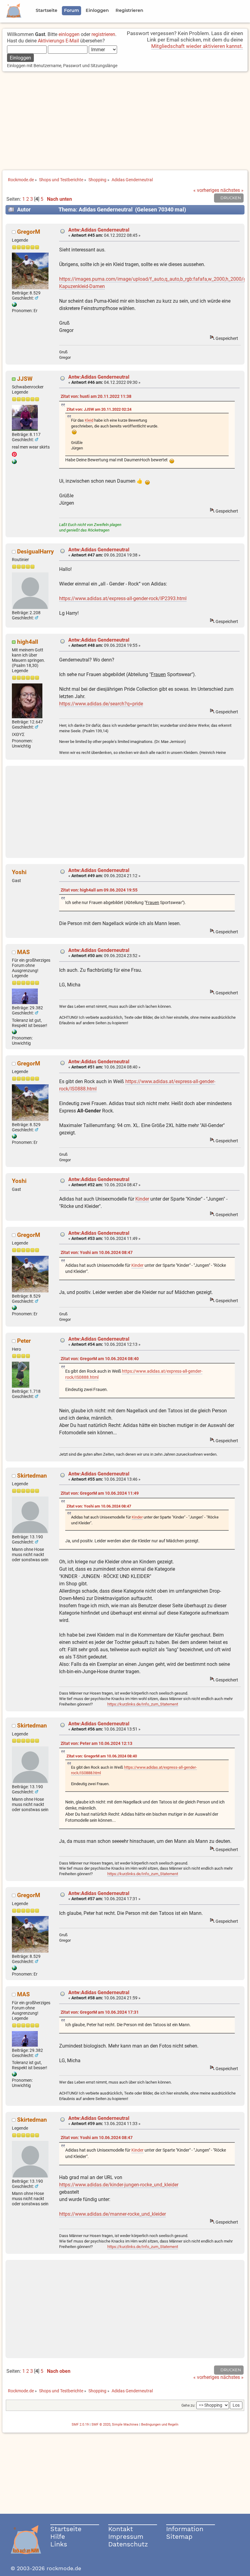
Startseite (66, 2529)
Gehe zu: (188, 2405)
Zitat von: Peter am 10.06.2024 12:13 (96, 1744)
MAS (23, 952)
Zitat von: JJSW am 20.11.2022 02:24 (99, 409)
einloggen (69, 34)
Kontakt (121, 2529)
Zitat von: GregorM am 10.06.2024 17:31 (100, 2012)
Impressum (126, 2536)
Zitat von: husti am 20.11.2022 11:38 (96, 396)
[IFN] (14, 1033)
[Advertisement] (125, 121)
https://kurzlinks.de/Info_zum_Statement (143, 1704)
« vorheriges (206, 190)
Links (59, 2544)
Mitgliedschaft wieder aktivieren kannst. (197, 46)
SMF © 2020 (101, 2425)
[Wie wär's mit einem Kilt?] (14, 305)
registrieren (103, 34)
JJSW (25, 379)
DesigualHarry (36, 551)
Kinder (142, 1199)
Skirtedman (32, 1476)
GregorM (29, 232)
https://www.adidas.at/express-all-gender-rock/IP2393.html (123, 598)
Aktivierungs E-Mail (58, 41)
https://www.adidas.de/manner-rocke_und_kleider (112, 2214)
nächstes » (232, 190)
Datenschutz (128, 2544)
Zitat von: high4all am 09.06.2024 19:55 (99, 890)
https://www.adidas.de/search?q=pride (101, 704)
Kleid (89, 420)
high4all (28, 642)
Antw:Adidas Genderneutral (99, 230)
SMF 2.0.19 (80, 2425)
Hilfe (58, 2536)
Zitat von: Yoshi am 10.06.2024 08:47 (97, 1253)
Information (185, 2529)
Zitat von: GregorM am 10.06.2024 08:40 (100, 1359)
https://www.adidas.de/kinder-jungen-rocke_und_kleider (119, 2185)
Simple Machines (125, 2425)
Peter (24, 1341)
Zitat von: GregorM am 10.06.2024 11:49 (100, 1493)
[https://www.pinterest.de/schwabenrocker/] (14, 463)
